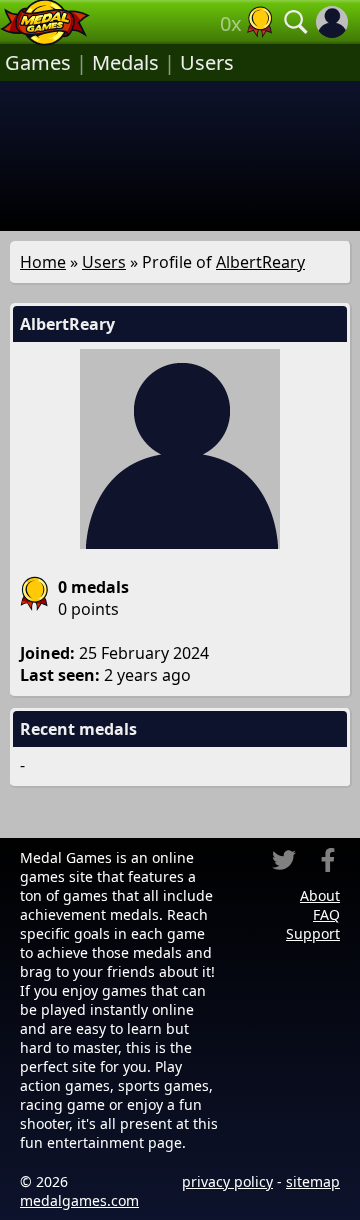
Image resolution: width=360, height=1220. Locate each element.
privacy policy (227, 1181)
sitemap (313, 1181)
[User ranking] (260, 22)
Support (313, 933)
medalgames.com (79, 1200)
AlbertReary (260, 262)
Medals (125, 62)
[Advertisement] (180, 156)
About (320, 895)
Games (38, 62)
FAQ (326, 914)
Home (43, 262)
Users (207, 62)
